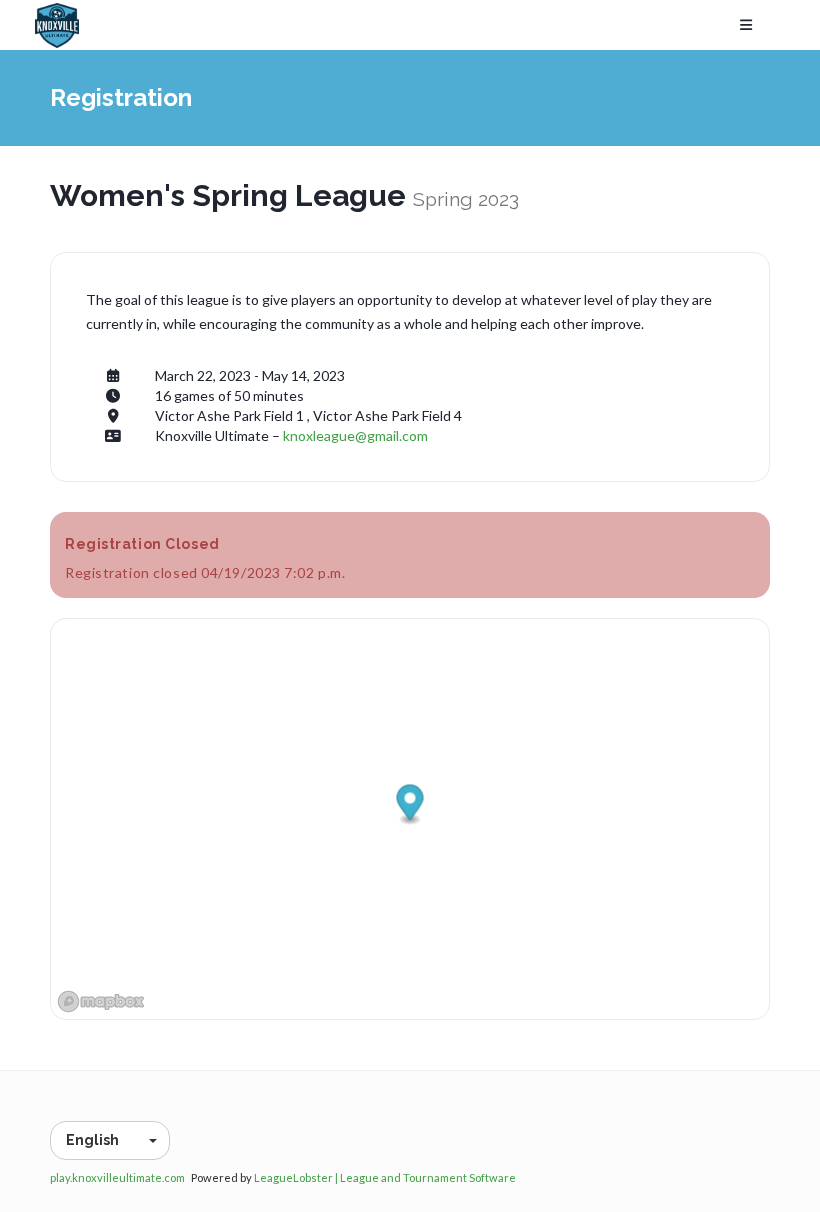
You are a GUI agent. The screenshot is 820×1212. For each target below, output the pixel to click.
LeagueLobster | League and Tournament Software (385, 1177)
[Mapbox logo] (101, 1001)
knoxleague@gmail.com (355, 435)
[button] (410, 804)
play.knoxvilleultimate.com (117, 1177)
